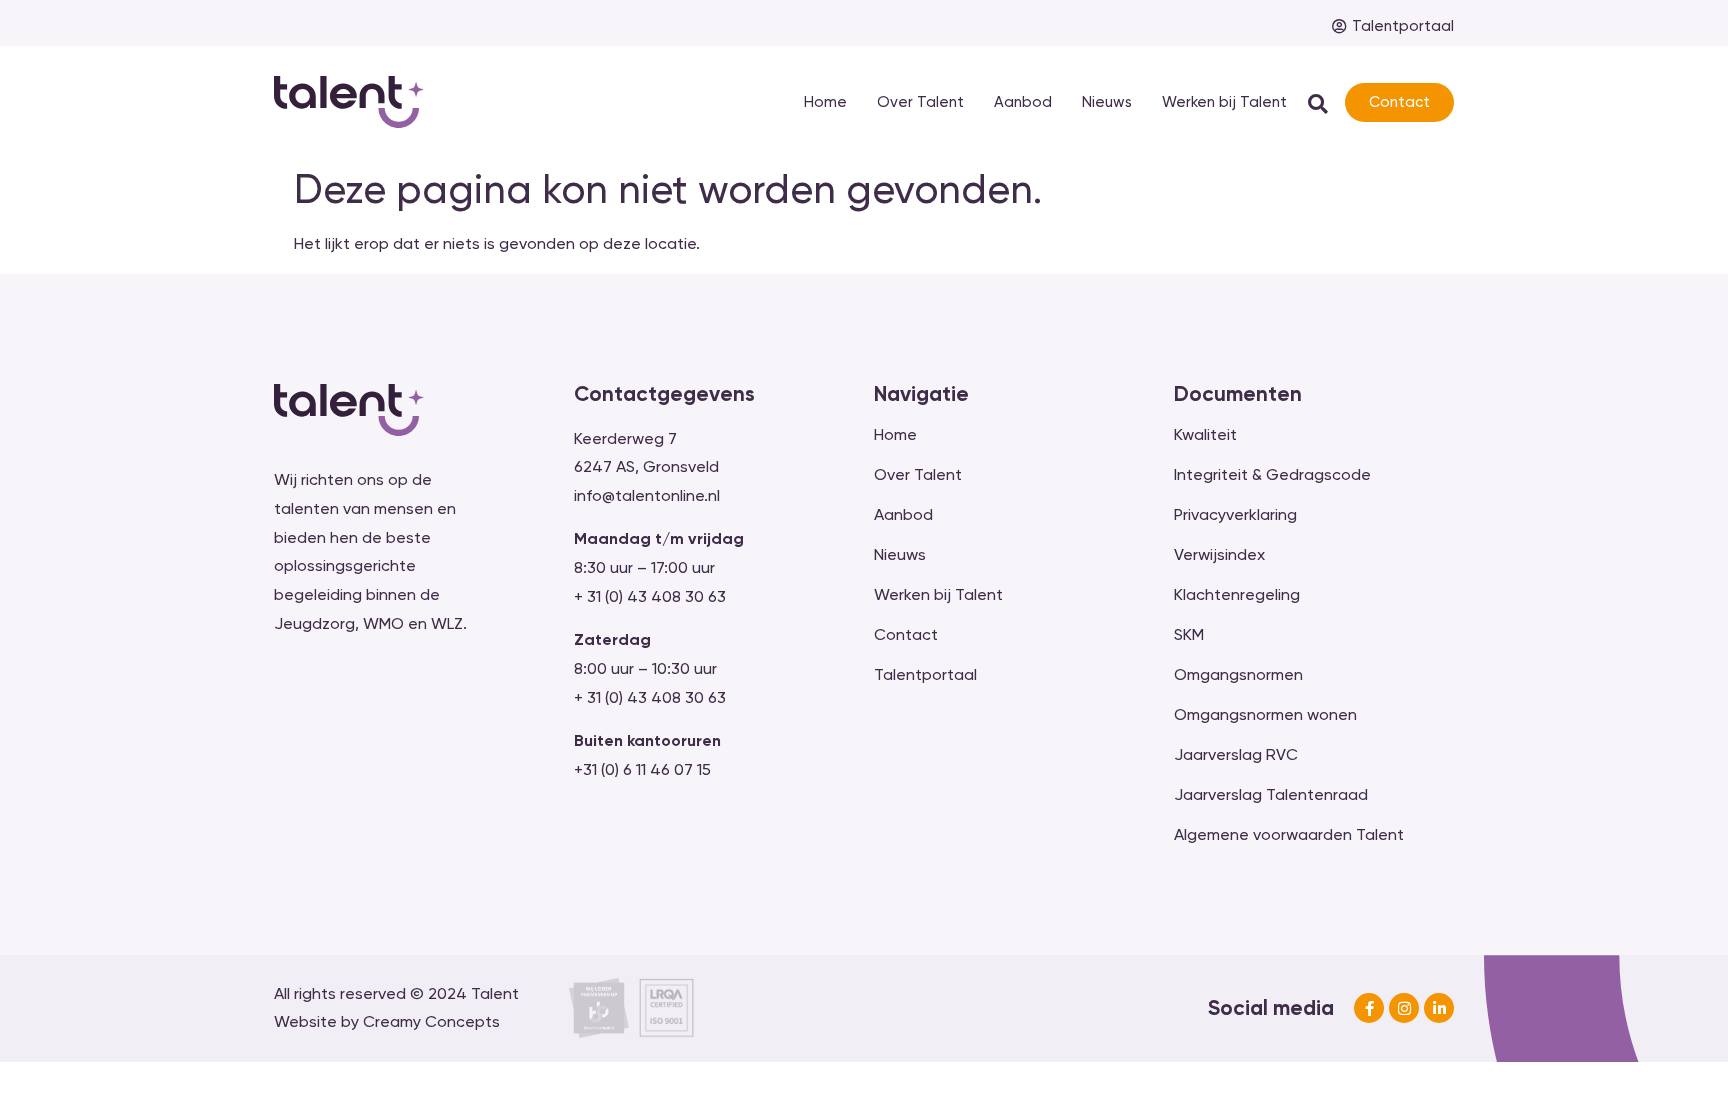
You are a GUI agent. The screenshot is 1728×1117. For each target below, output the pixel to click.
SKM (1189, 634)
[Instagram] (1404, 1008)
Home (825, 102)
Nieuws (1107, 102)
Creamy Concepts (431, 1021)
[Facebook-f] (1369, 1008)
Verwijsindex (1219, 554)
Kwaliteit (1205, 434)
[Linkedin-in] (1439, 1008)
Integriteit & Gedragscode (1272, 474)
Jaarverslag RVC (1236, 754)
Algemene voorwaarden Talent (1289, 834)
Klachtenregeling (1237, 594)
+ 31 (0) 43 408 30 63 (650, 596)
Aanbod (1023, 102)
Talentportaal (925, 674)
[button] (1318, 103)
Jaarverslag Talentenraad (1271, 794)
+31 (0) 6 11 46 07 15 (642, 769)
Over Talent (920, 102)
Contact (906, 634)
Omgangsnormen (1238, 674)
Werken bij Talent (1224, 102)
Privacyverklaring (1235, 514)
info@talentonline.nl (647, 495)
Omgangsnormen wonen (1265, 714)
